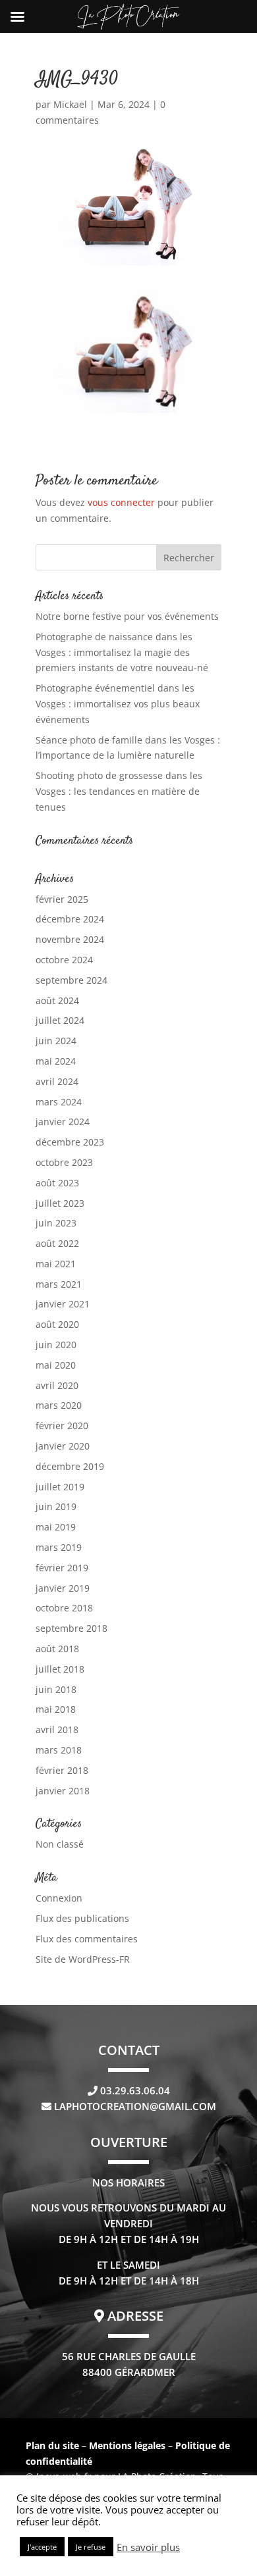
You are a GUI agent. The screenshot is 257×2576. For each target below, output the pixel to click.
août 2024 (57, 1000)
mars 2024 (59, 1102)
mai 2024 (56, 1061)
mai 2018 (56, 1709)
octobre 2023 (64, 1162)
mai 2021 (56, 1264)
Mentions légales (128, 2445)
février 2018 (62, 1770)
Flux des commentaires (87, 1939)
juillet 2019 (60, 1487)
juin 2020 (56, 1345)
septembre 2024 (71, 980)
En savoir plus (148, 2547)
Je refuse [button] (91, 2547)
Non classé (60, 1844)
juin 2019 (56, 1506)
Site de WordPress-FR (83, 1959)
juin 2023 (56, 1223)
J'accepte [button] (42, 2547)
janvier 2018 (63, 1791)
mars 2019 (59, 1547)
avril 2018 (57, 1730)
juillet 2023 (60, 1203)
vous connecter (121, 502)
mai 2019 (56, 1527)
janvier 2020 (63, 1446)
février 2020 (62, 1426)
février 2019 (62, 1568)
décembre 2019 (70, 1466)
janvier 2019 (63, 1588)
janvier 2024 (63, 1122)
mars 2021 (59, 1284)
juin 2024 (56, 1041)
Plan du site (52, 2445)
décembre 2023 (70, 1142)
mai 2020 (56, 1365)
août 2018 (57, 1649)
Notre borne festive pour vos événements (127, 616)
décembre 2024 (70, 919)
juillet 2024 (60, 1020)
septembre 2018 (71, 1628)
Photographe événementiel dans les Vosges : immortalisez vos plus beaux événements (118, 704)
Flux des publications (82, 1918)
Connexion (59, 1898)
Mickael (70, 104)
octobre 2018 (64, 1608)
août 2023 (57, 1183)
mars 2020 (59, 1405)
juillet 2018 (60, 1669)
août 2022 (57, 1243)
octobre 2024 (64, 960)
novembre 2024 (70, 939)
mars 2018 (59, 1750)
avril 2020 (57, 1385)
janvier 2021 (63, 1304)
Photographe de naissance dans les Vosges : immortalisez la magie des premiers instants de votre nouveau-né (122, 652)
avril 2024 (57, 1081)
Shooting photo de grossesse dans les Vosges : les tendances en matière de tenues (119, 791)
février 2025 (62, 899)
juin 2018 (56, 1689)
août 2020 (57, 1324)
